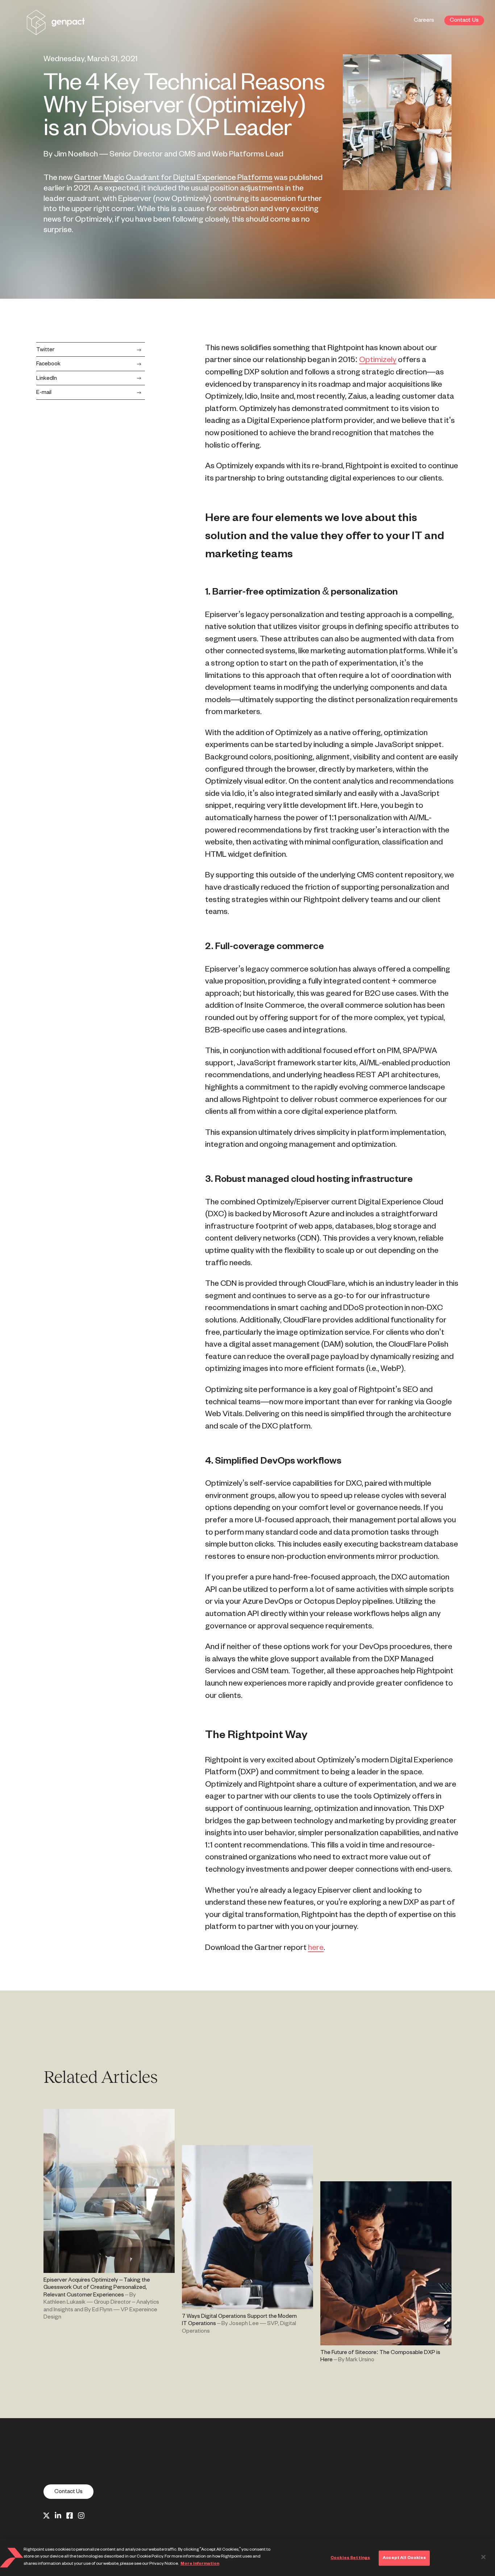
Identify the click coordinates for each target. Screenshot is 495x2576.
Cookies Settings (350, 2558)
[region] (247, 2558)
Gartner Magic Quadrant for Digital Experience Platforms (173, 178)
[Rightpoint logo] (56, 30)
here (316, 1948)
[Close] (483, 2557)
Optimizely (378, 360)
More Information (200, 2564)
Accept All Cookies (404, 2558)
